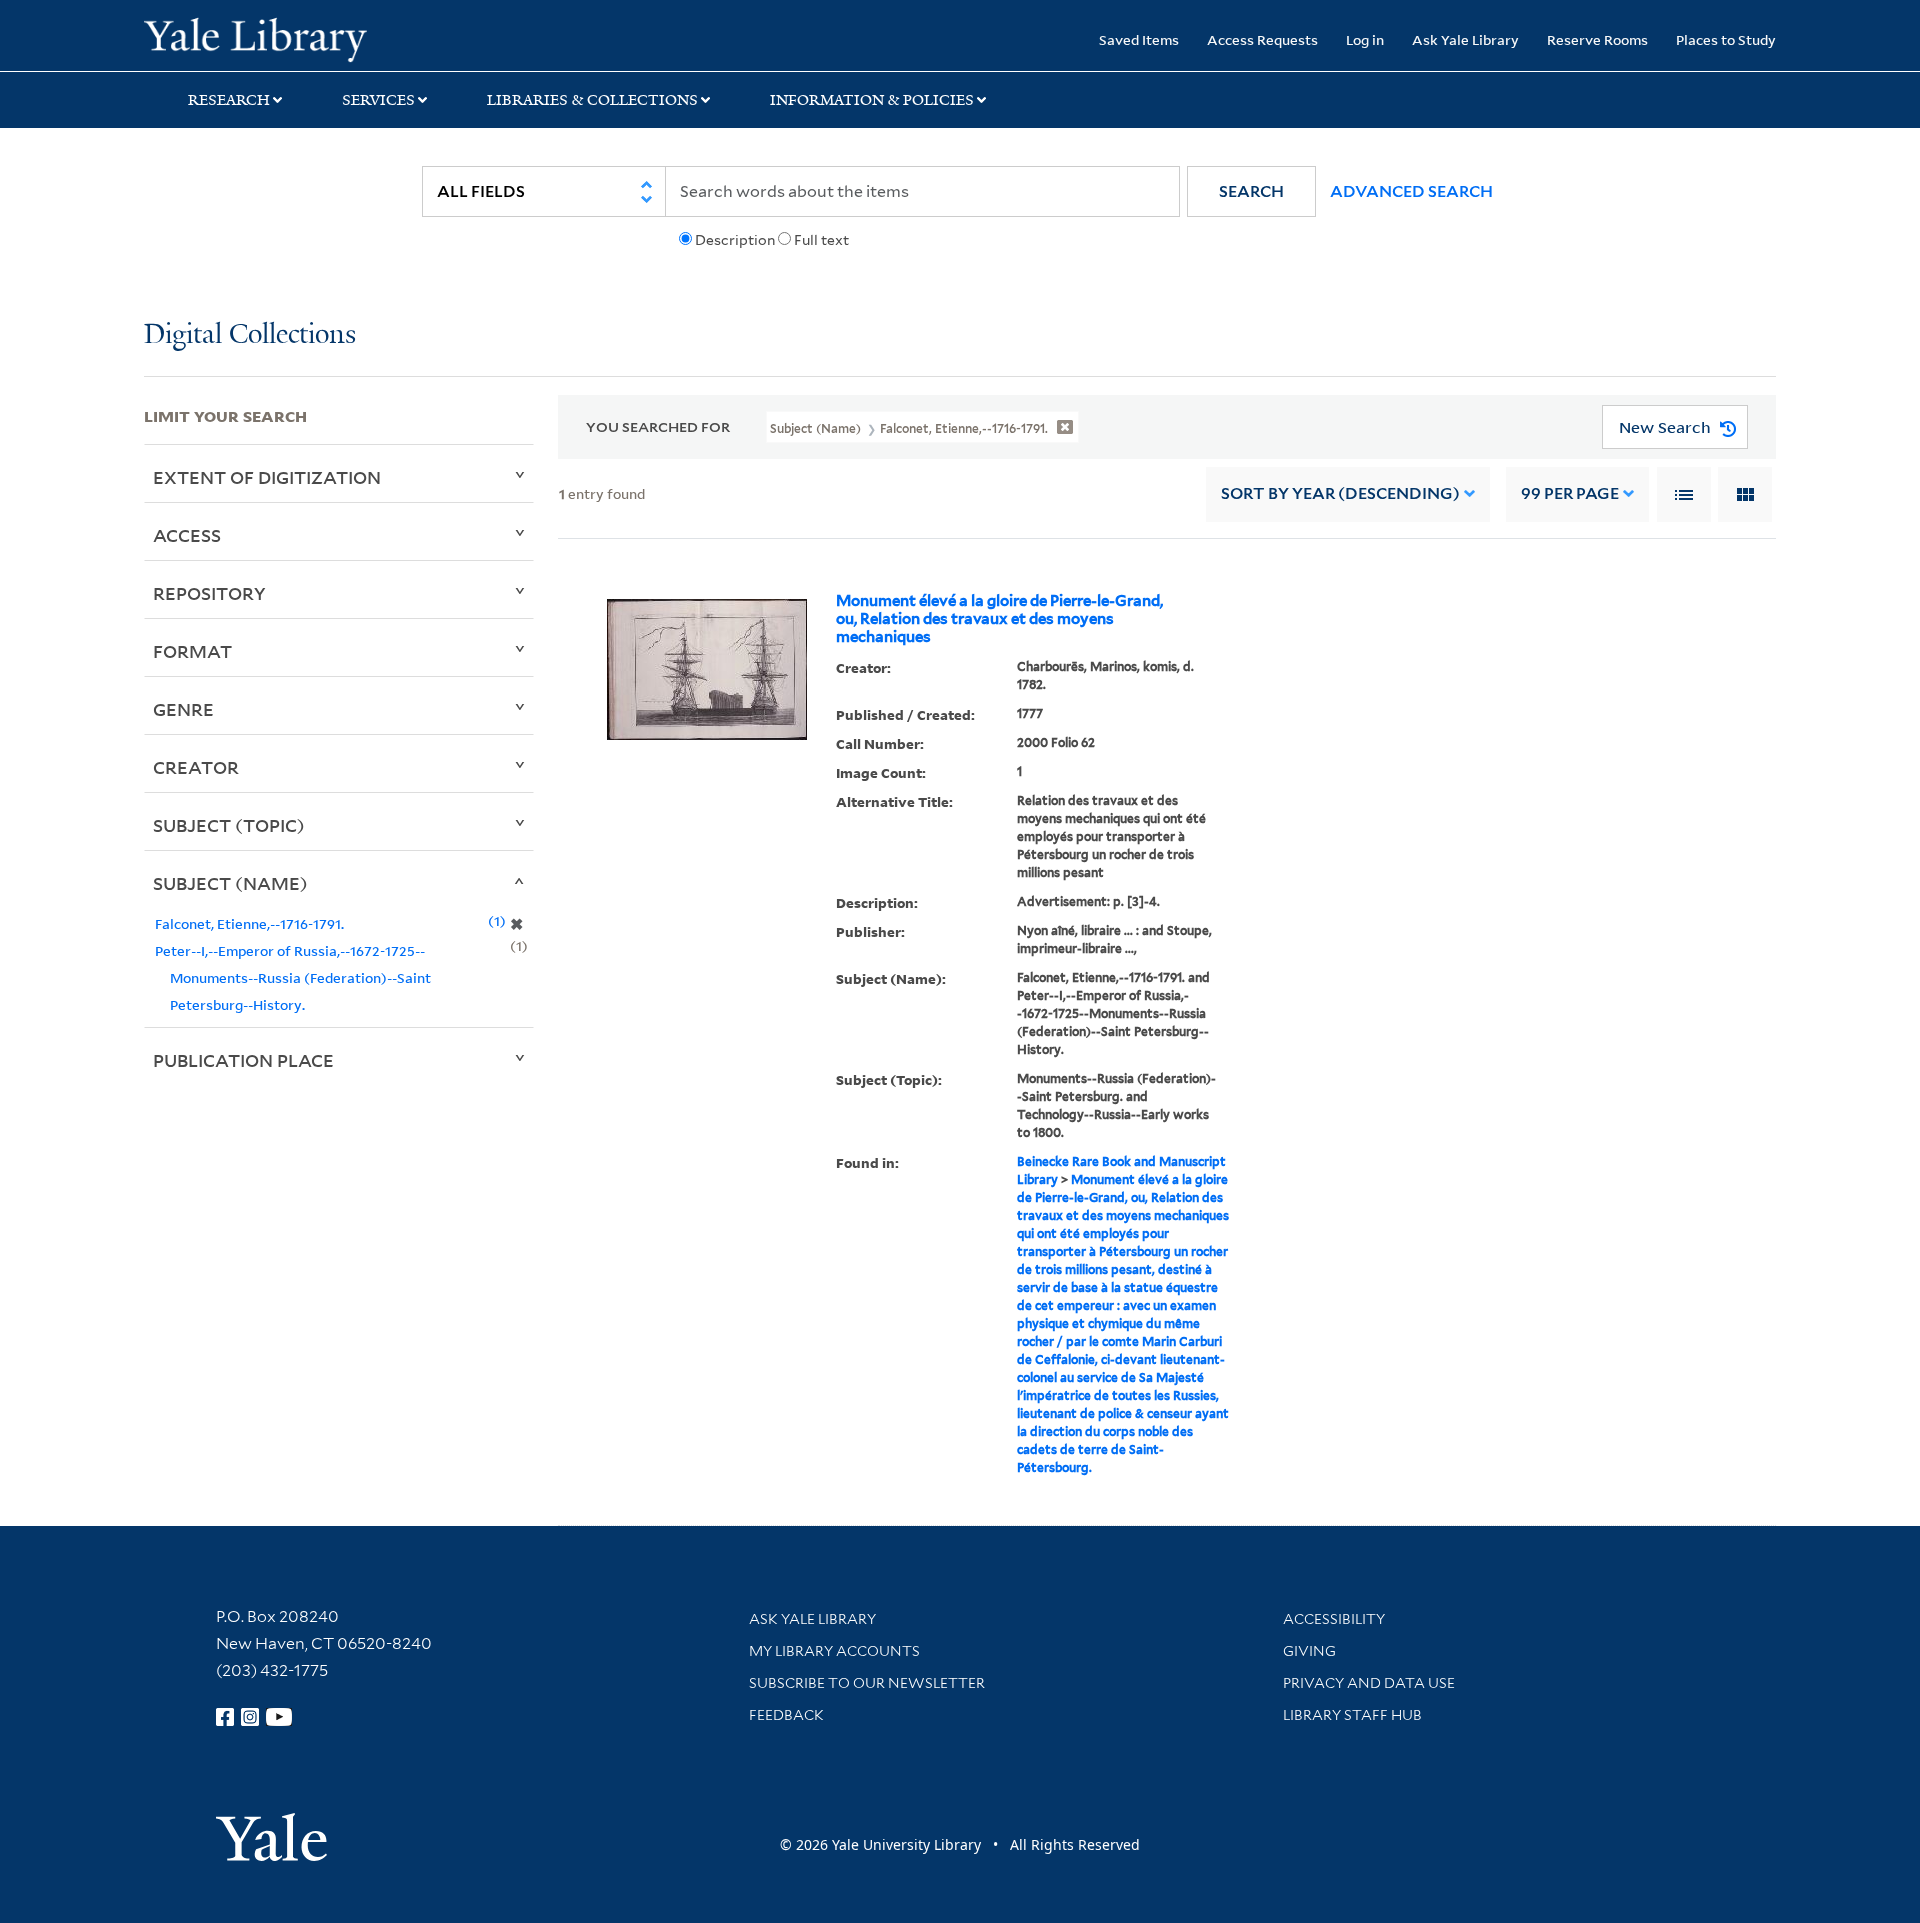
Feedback (786, 1715)
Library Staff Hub (1352, 1715)
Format (192, 651)
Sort (1340, 493)
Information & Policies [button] (872, 100)
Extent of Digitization (267, 477)
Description (735, 240)
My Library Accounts (834, 1651)
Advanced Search (1411, 191)
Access (187, 535)
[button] (1251, 191)
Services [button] (378, 100)
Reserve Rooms (1597, 39)
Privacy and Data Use (1369, 1683)
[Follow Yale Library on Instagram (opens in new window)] (250, 1717)
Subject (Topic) (229, 825)
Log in (1365, 39)
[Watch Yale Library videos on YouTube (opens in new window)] (279, 1717)
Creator (196, 767)
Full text (821, 240)
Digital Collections (250, 335)
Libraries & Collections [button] (592, 100)
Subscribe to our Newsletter (867, 1683)
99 (1570, 493)
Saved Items (1139, 39)
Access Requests (1262, 39)
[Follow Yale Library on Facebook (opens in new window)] (225, 1717)
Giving (1309, 1651)
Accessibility (1334, 1619)
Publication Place (243, 1060)
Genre (183, 709)
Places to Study (1726, 39)
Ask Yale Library (1465, 39)
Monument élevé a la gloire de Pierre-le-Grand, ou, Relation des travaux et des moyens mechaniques (999, 619)
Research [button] (229, 100)
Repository (209, 593)
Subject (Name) (230, 883)
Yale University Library (266, 38)
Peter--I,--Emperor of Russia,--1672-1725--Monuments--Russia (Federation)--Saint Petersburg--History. (293, 977)
